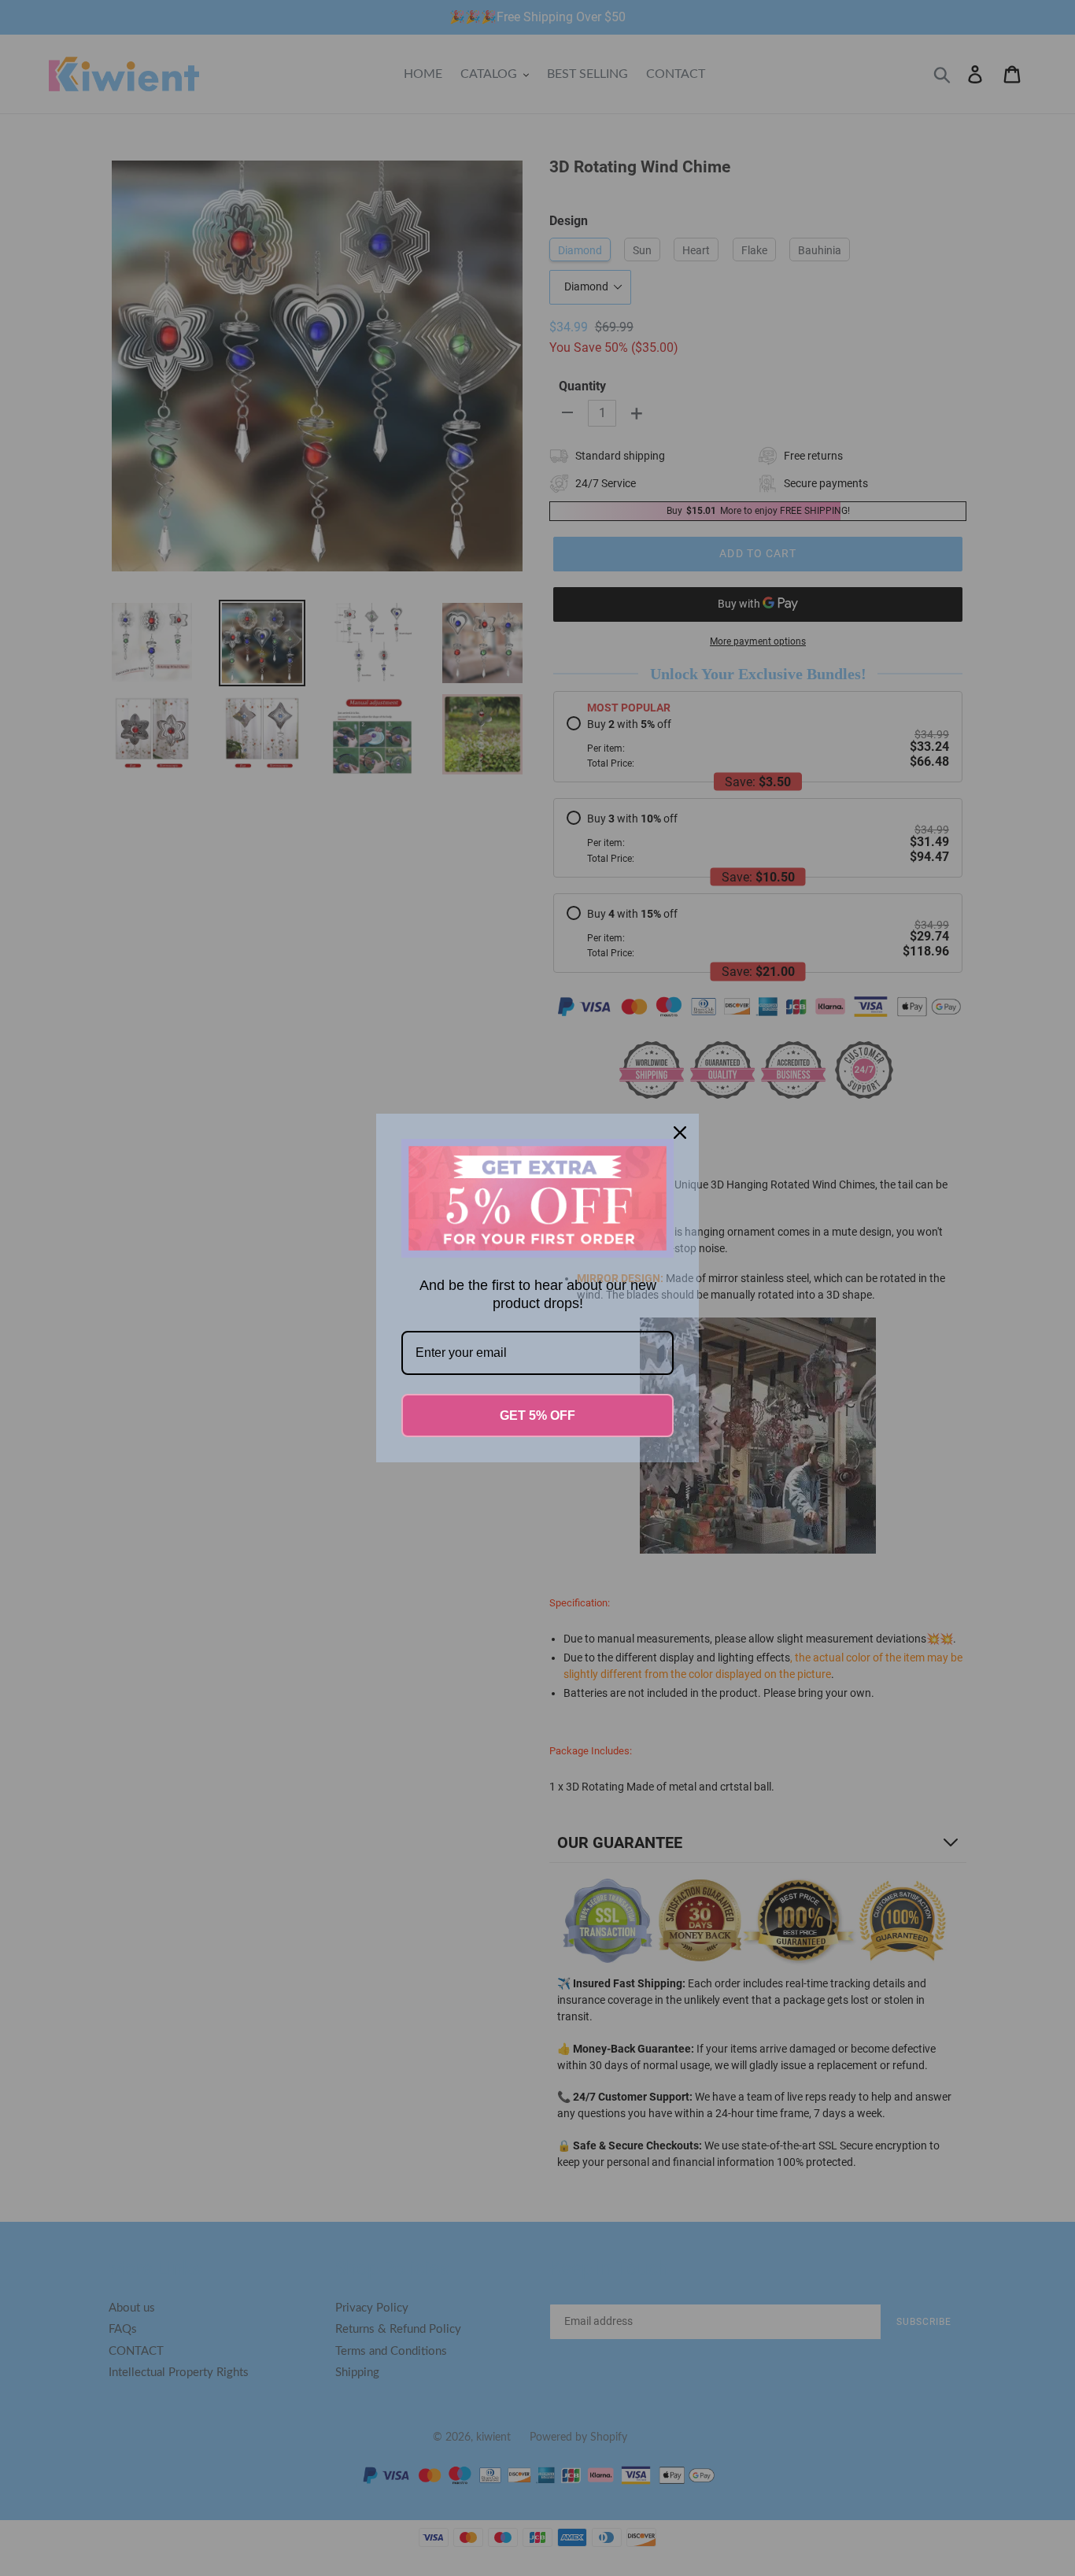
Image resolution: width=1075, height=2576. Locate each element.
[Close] (680, 1133)
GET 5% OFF (537, 1416)
